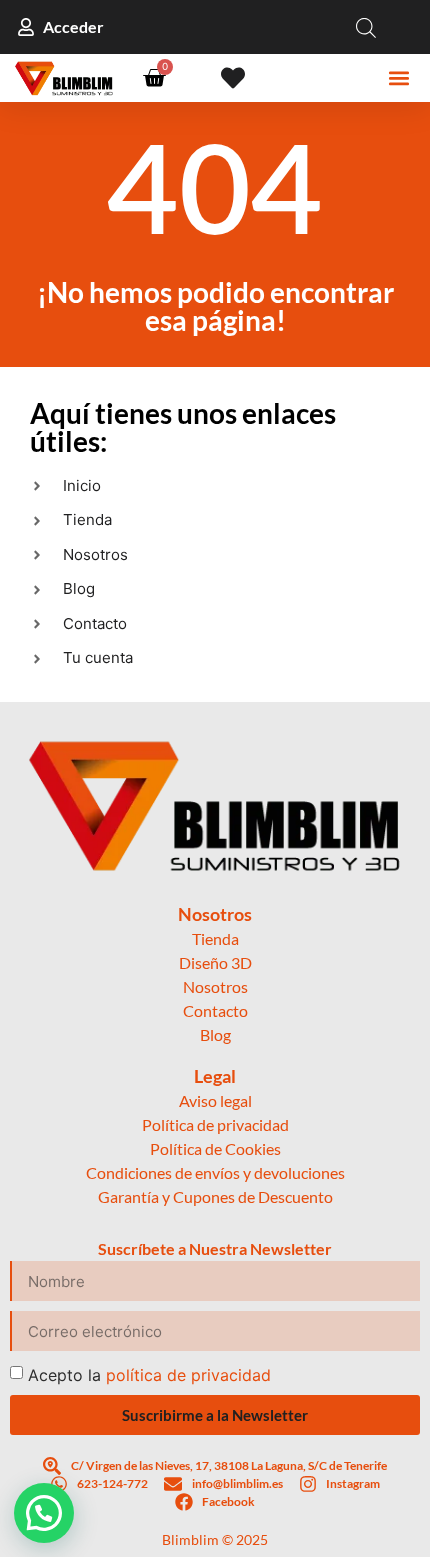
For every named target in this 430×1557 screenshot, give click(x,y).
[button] (399, 78)
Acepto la (149, 1375)
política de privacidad (188, 1375)
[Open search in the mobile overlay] (366, 27)
